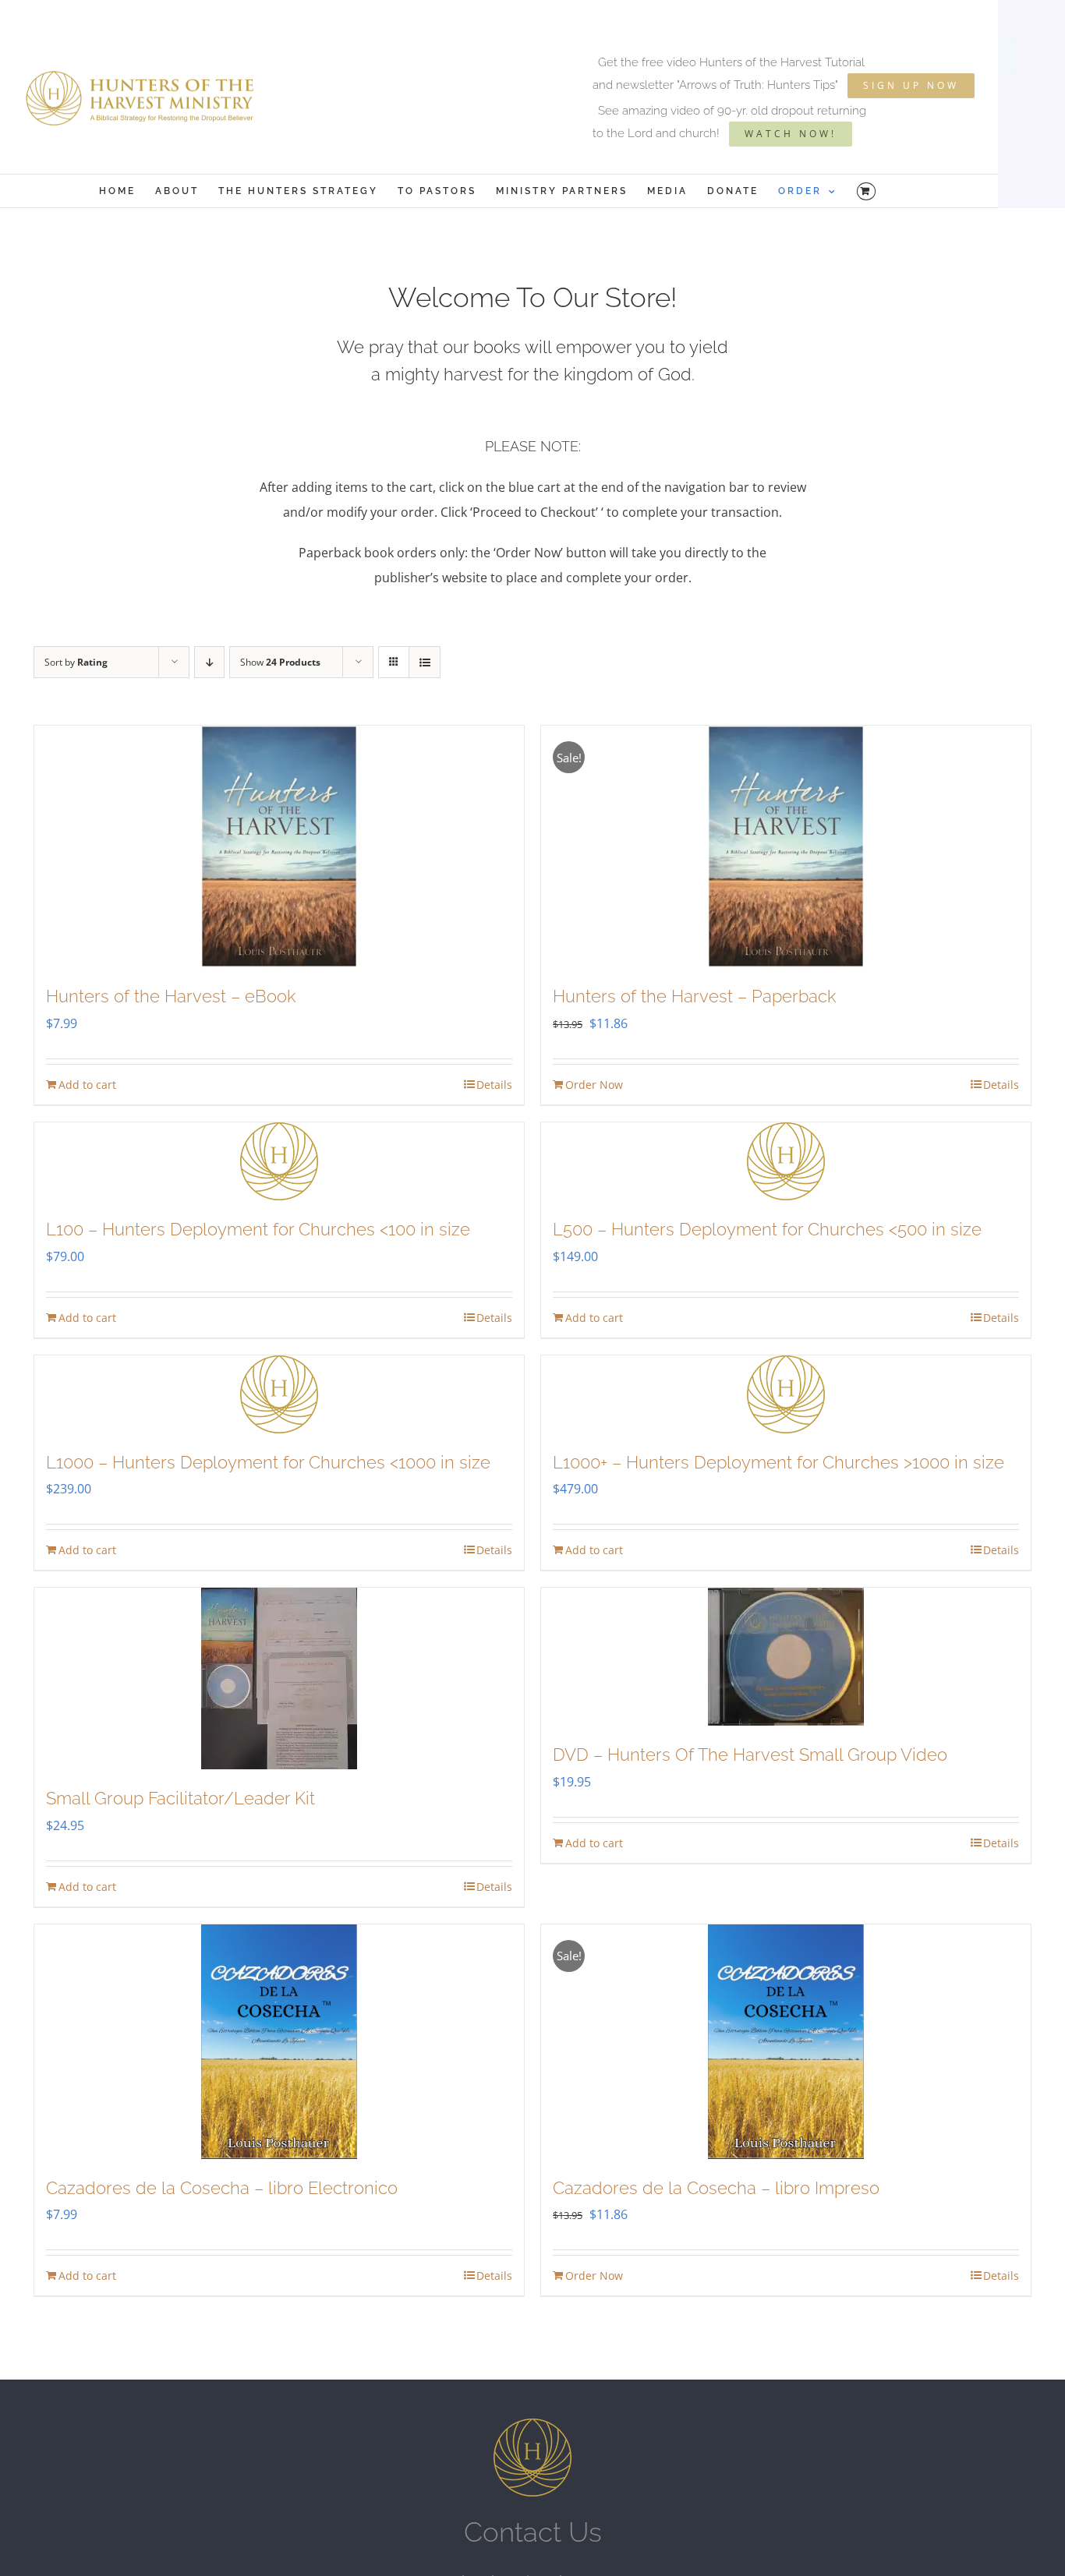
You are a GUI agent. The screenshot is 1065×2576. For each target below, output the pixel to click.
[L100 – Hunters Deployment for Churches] (279, 1161)
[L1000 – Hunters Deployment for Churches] (279, 1394)
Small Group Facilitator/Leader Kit (180, 1798)
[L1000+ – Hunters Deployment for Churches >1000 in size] (786, 1394)
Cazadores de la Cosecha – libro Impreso (716, 2188)
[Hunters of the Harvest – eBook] (279, 846)
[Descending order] (209, 662)
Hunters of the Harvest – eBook (171, 996)
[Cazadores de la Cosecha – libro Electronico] (279, 2042)
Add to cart (87, 1085)
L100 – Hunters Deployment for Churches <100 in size (258, 1229)
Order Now (594, 1085)
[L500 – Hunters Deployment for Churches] (786, 1161)
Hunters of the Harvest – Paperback (694, 996)
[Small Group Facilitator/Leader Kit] (279, 1678)
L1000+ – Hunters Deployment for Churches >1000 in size (778, 1462)
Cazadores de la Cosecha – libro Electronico (222, 2188)
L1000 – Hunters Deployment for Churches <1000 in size (268, 1462)
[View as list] (425, 662)
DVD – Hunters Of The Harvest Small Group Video (750, 1754)
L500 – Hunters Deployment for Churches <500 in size (767, 1229)
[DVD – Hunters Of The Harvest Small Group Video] (786, 1657)
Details (494, 1085)
